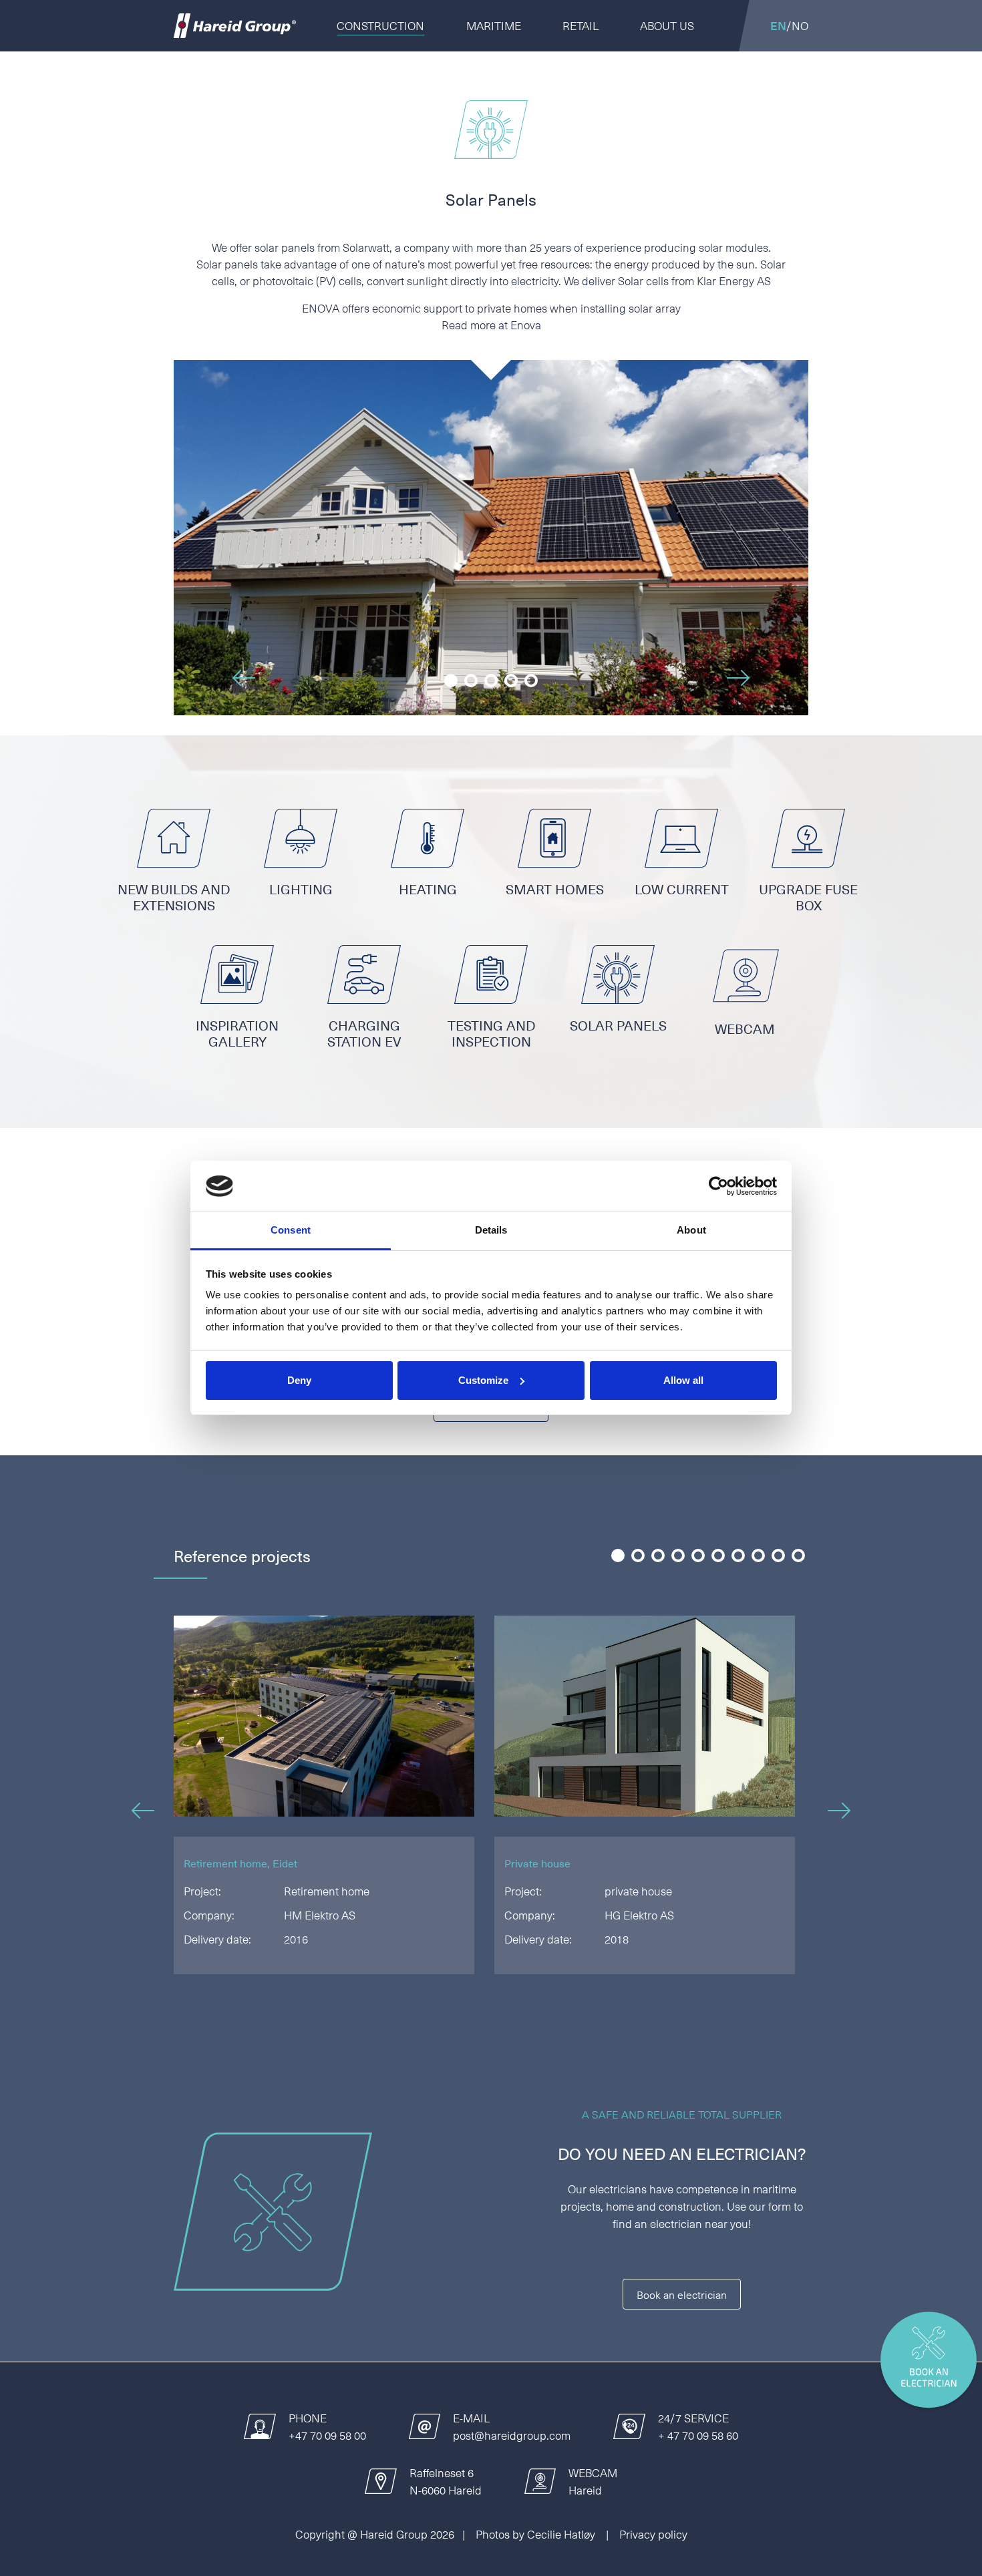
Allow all (683, 1380)
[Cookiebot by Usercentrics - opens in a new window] (718, 1186)
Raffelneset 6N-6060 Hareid (446, 2481)
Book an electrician (682, 2294)
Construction (380, 25)
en (778, 25)
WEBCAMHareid (593, 2481)
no (800, 25)
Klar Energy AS (734, 281)
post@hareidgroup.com (512, 2435)
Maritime (494, 25)
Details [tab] (491, 1230)
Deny (299, 1380)
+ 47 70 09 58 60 (698, 2435)
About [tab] (691, 1230)
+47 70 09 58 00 (327, 2435)
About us (667, 25)
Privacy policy (653, 2534)
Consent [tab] (291, 1230)
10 (797, 1557)
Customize (483, 1380)
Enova (526, 325)
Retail (581, 25)
